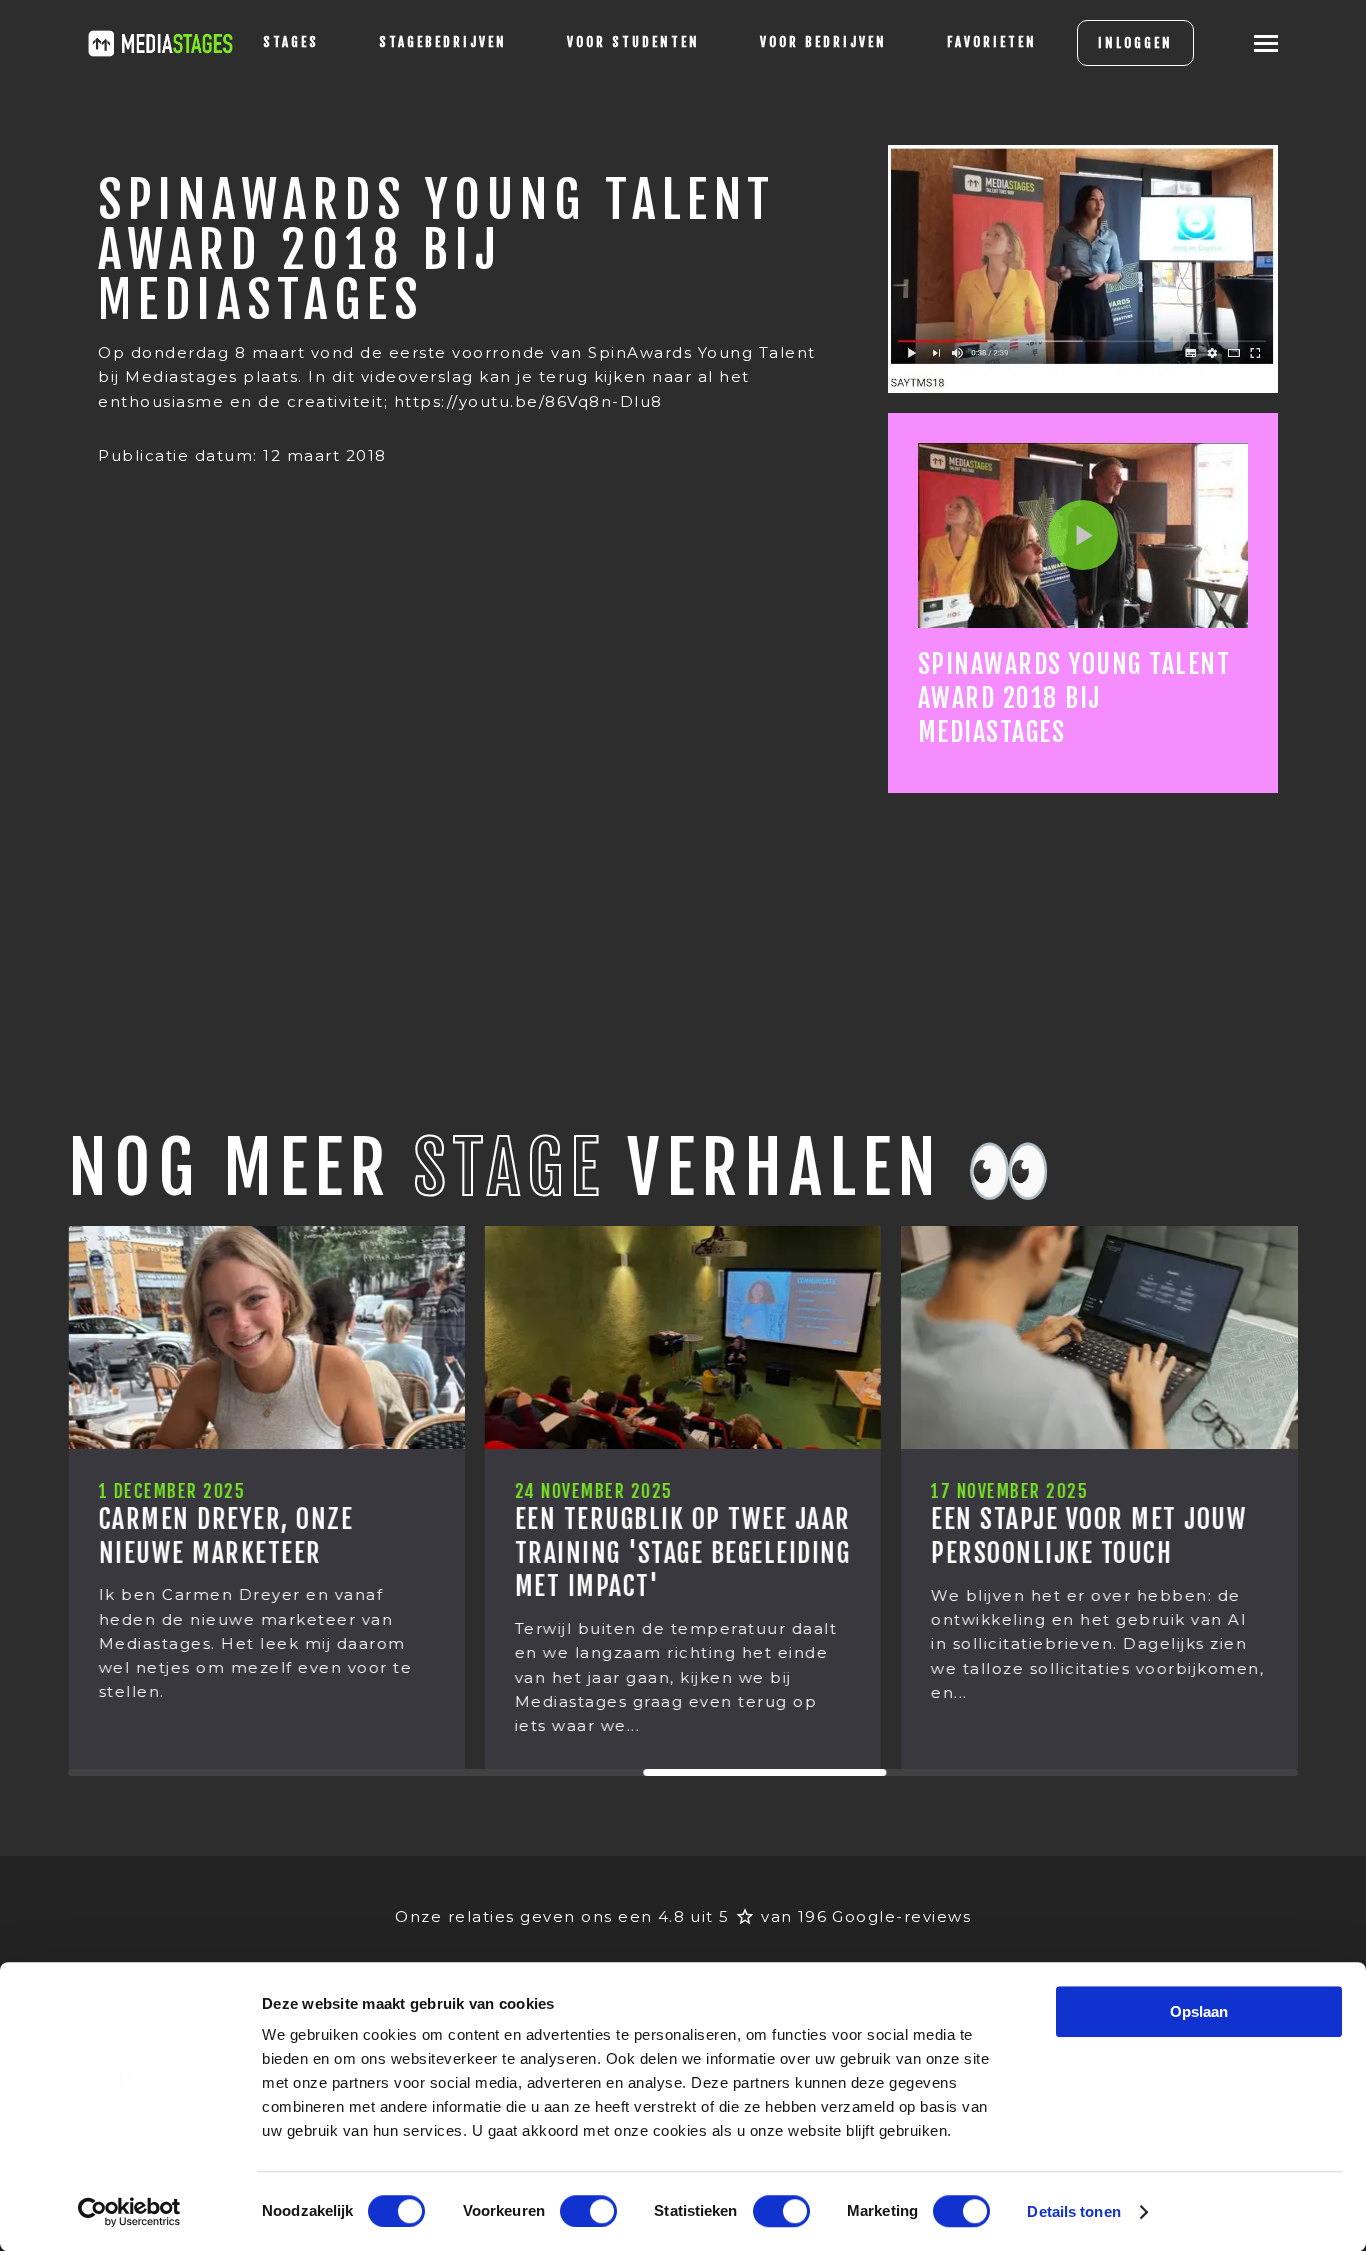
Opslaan (1199, 2011)
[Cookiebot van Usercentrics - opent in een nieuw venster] (129, 2212)
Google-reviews (901, 1916)
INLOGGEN (1135, 43)
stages (291, 42)
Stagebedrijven (443, 42)
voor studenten (633, 42)
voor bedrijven (823, 42)
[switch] (588, 2211)
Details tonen (1073, 2211)
